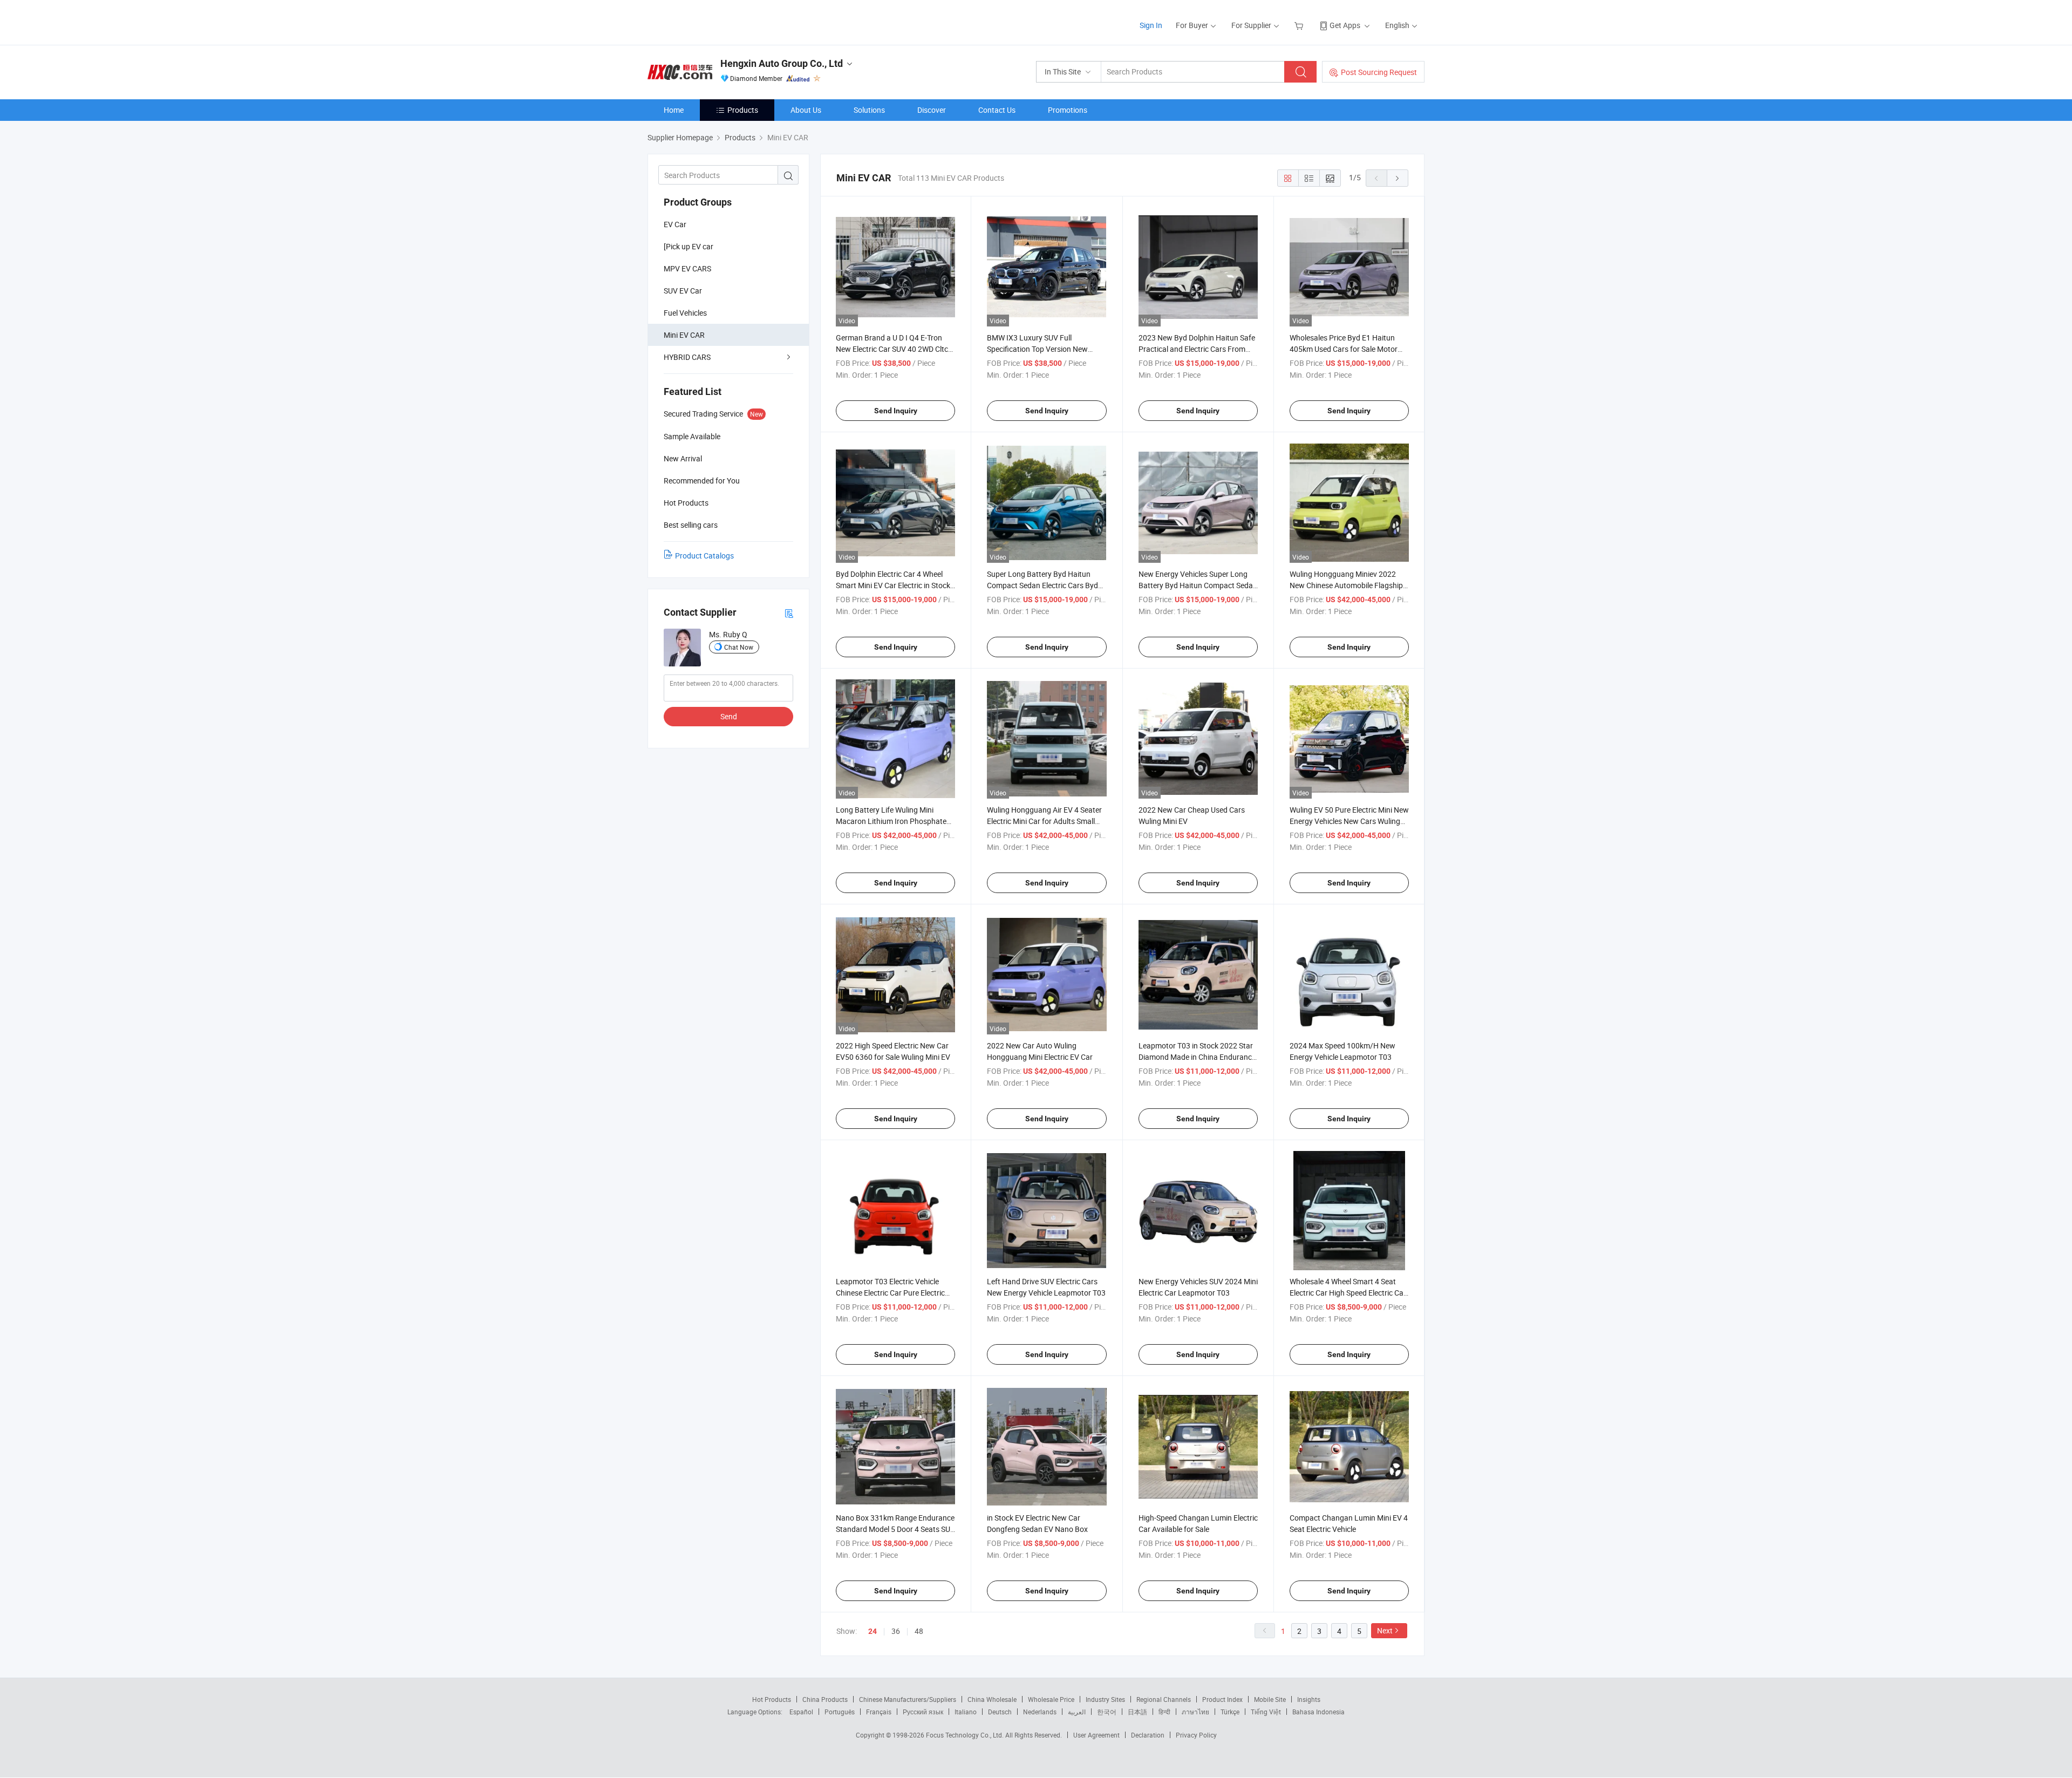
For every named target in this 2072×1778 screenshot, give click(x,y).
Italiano (966, 1712)
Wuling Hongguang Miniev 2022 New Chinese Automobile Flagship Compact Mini (1346, 585)
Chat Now (739, 647)
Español (801, 1712)
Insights (1309, 1699)
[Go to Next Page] (1398, 178)
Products (743, 110)
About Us (806, 110)
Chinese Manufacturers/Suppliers (908, 1699)
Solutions (869, 110)
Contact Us (997, 110)
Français (879, 1712)
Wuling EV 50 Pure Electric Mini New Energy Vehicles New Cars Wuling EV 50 (1349, 821)
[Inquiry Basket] (1300, 25)
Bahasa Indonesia (1318, 1712)
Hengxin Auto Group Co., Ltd (782, 63)
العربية (1077, 1712)
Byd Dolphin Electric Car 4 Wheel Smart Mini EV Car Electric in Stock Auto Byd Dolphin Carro (893, 585)
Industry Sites (1105, 1699)
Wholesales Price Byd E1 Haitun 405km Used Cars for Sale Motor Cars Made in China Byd (1344, 349)
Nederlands (1040, 1712)
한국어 (1107, 1712)
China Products (825, 1699)
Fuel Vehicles (685, 313)
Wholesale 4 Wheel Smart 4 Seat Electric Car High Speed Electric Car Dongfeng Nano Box (1348, 1293)
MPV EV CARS (687, 268)
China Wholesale (992, 1699)
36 (896, 1631)
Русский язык (923, 1712)
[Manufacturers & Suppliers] (717, 21)
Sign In (1151, 25)
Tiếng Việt (1266, 1712)
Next (1385, 1630)
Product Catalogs (704, 556)
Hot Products (772, 1699)
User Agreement (1096, 1735)
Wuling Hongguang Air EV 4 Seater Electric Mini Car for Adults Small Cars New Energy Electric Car (1044, 821)
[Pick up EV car (689, 246)
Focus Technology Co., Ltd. (966, 1735)
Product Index (1222, 1699)
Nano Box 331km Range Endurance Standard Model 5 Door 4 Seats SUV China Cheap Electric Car (895, 1529)
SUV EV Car (683, 291)
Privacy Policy (1196, 1735)
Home (674, 110)
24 (873, 1631)
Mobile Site (1270, 1699)
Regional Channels (1164, 1699)
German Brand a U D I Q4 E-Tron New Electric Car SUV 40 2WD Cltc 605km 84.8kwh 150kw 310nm (892, 349)
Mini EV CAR (684, 335)
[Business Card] (789, 613)
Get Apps (1345, 25)
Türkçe (1230, 1712)
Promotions (1068, 110)
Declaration (1148, 1735)
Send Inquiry (896, 411)
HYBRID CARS (687, 357)
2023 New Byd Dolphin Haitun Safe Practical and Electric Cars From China (1197, 349)
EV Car (675, 224)
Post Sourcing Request (1379, 72)
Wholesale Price (1051, 1699)
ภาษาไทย (1195, 1712)
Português (840, 1712)
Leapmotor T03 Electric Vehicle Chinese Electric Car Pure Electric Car (890, 1293)
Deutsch (1000, 1712)
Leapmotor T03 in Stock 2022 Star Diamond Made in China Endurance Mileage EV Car (1197, 1057)
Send (729, 716)
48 (919, 1631)
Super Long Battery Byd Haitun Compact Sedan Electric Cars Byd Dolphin (1042, 585)
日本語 (1137, 1712)
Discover (932, 110)
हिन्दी (1164, 1712)
